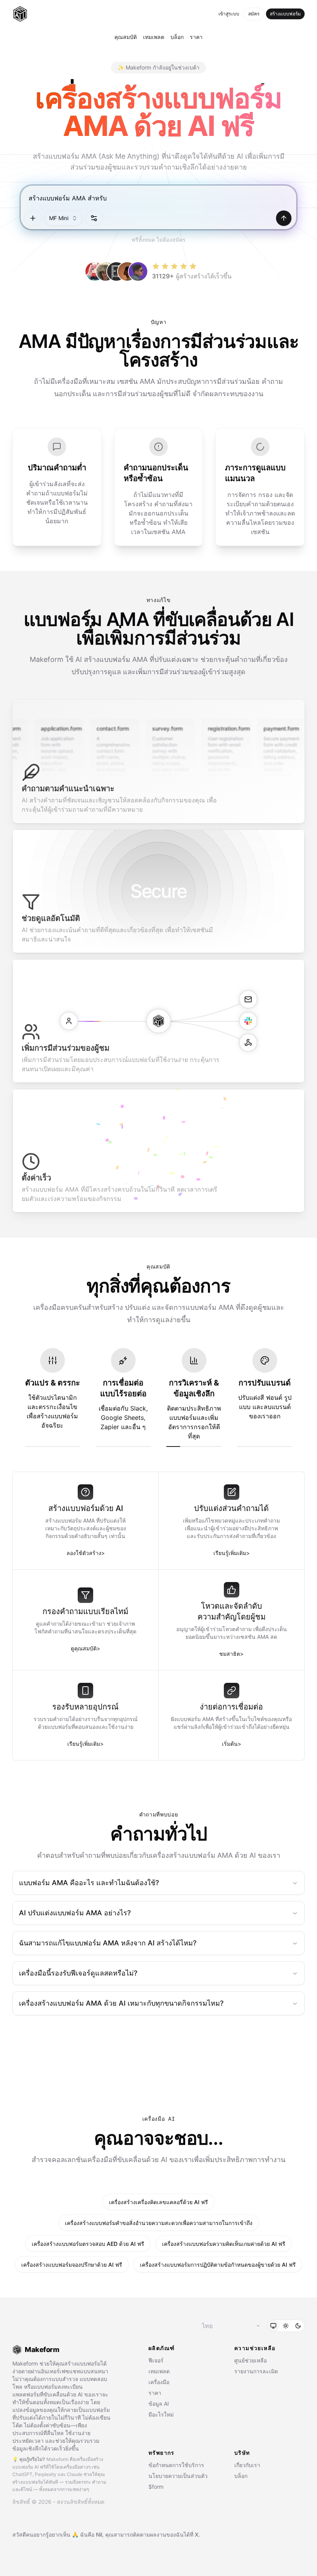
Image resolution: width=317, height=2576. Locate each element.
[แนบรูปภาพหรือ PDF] (33, 218)
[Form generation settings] (94, 218)
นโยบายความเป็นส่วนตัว (178, 2476)
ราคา (196, 37)
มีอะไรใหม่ (161, 2414)
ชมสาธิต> (231, 1654)
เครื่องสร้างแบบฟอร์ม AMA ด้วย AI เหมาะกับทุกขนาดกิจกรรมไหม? (121, 2003)
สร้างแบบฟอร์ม (285, 14)
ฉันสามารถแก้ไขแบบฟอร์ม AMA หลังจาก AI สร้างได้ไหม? (108, 1943)
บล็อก (177, 37)
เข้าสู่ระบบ (229, 14)
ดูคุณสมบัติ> (85, 1648)
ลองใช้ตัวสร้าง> (86, 1553)
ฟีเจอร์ (156, 2360)
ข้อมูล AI (159, 2404)
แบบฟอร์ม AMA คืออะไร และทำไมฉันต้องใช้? (89, 1883)
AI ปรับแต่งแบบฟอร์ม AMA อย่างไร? (75, 1913)
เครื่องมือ (159, 2382)
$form (156, 2487)
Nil (99, 2534)
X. (197, 2534)
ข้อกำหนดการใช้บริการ (176, 2465)
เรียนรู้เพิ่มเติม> (232, 1553)
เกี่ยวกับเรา (247, 2465)
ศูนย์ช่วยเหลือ (251, 2360)
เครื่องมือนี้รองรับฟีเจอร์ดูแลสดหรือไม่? (78, 1973)
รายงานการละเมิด (256, 2371)
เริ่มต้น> (232, 1744)
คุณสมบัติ (126, 37)
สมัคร (254, 14)
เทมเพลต (154, 37)
